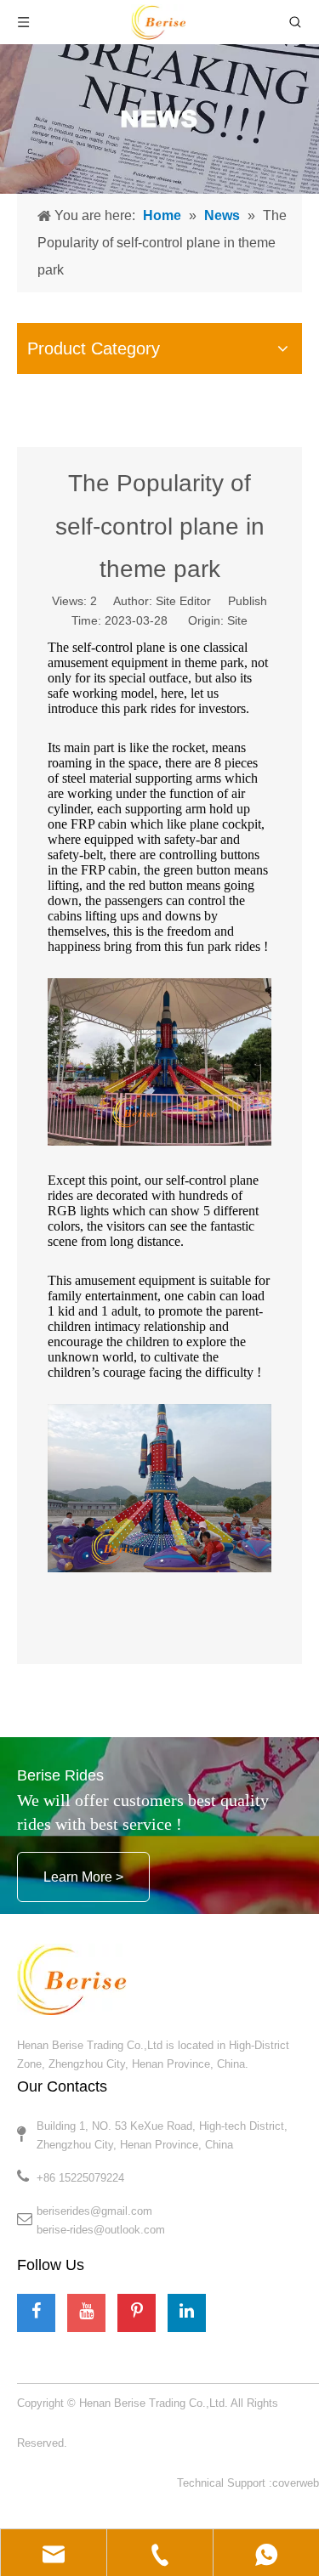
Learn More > (83, 1877)
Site (237, 620)
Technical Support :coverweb (248, 2483)
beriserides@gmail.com (94, 2211)
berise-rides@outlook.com (101, 2230)
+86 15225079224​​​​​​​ (80, 2178)
